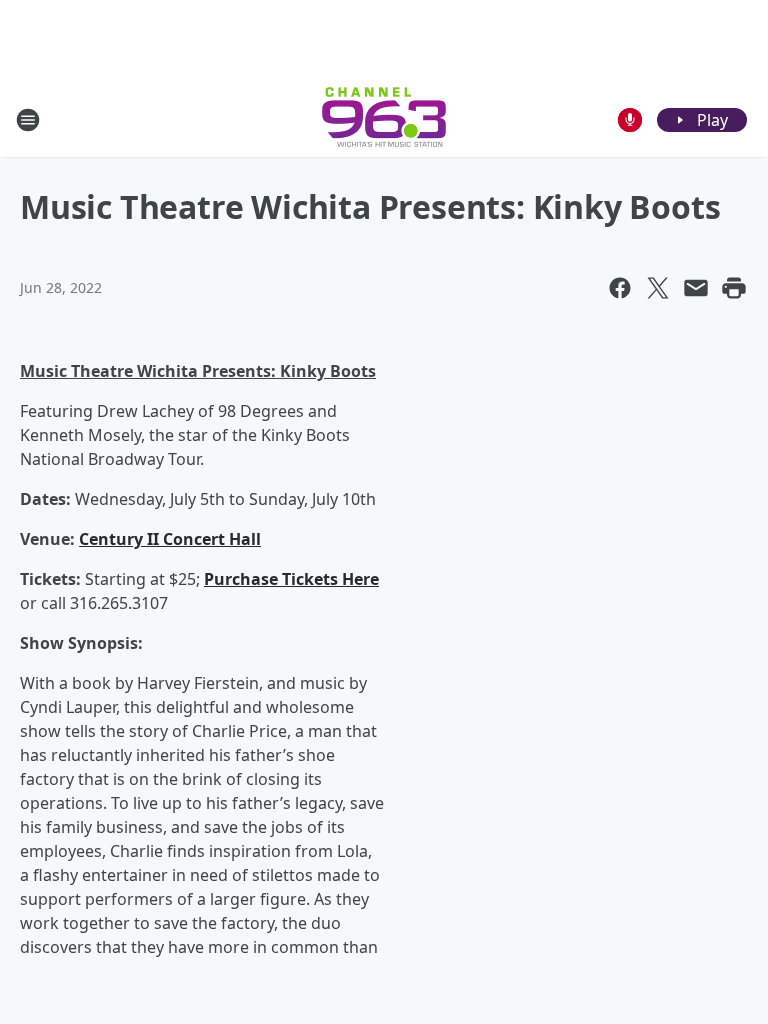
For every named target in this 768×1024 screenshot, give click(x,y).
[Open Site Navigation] (28, 120)
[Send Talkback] (630, 120)
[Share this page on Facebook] (620, 288)
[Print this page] (734, 288)
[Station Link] (384, 119)
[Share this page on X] (658, 288)
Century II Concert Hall (170, 539)
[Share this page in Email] (696, 288)
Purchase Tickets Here (291, 579)
